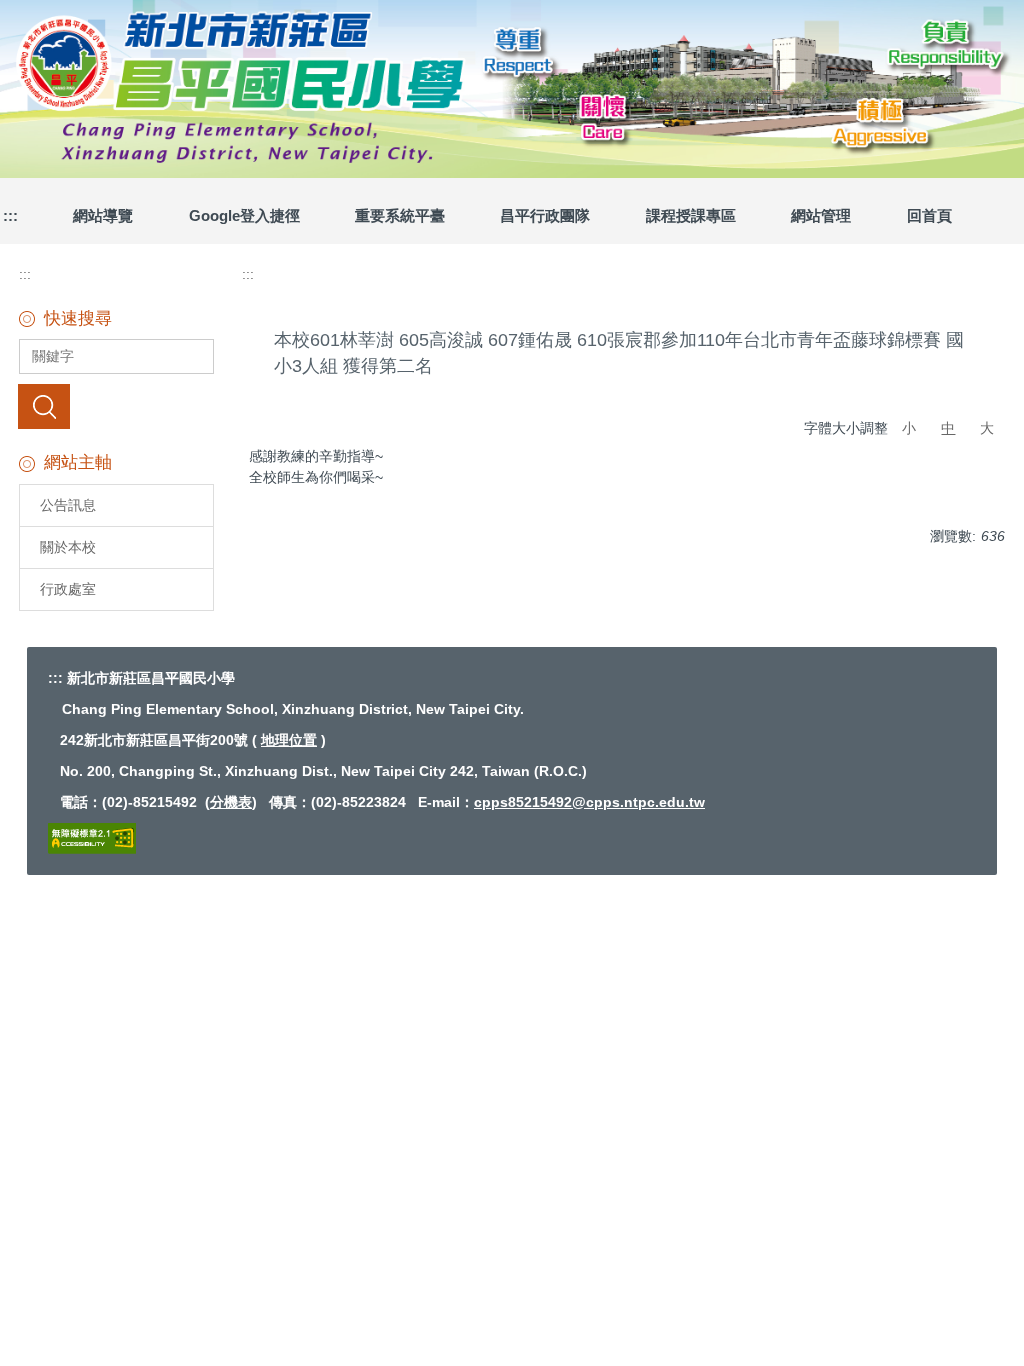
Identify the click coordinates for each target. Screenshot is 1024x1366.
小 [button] (909, 428)
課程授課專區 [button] (691, 215)
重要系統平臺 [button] (400, 215)
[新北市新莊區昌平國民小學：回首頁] (512, 86)
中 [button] (948, 428)
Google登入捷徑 (244, 215)
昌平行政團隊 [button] (545, 215)
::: (25, 274)
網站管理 (821, 215)
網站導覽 (103, 215)
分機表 (231, 802)
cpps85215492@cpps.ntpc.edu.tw (589, 802)
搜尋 (44, 406)
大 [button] (987, 428)
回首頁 (929, 215)
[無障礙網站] (92, 837)
